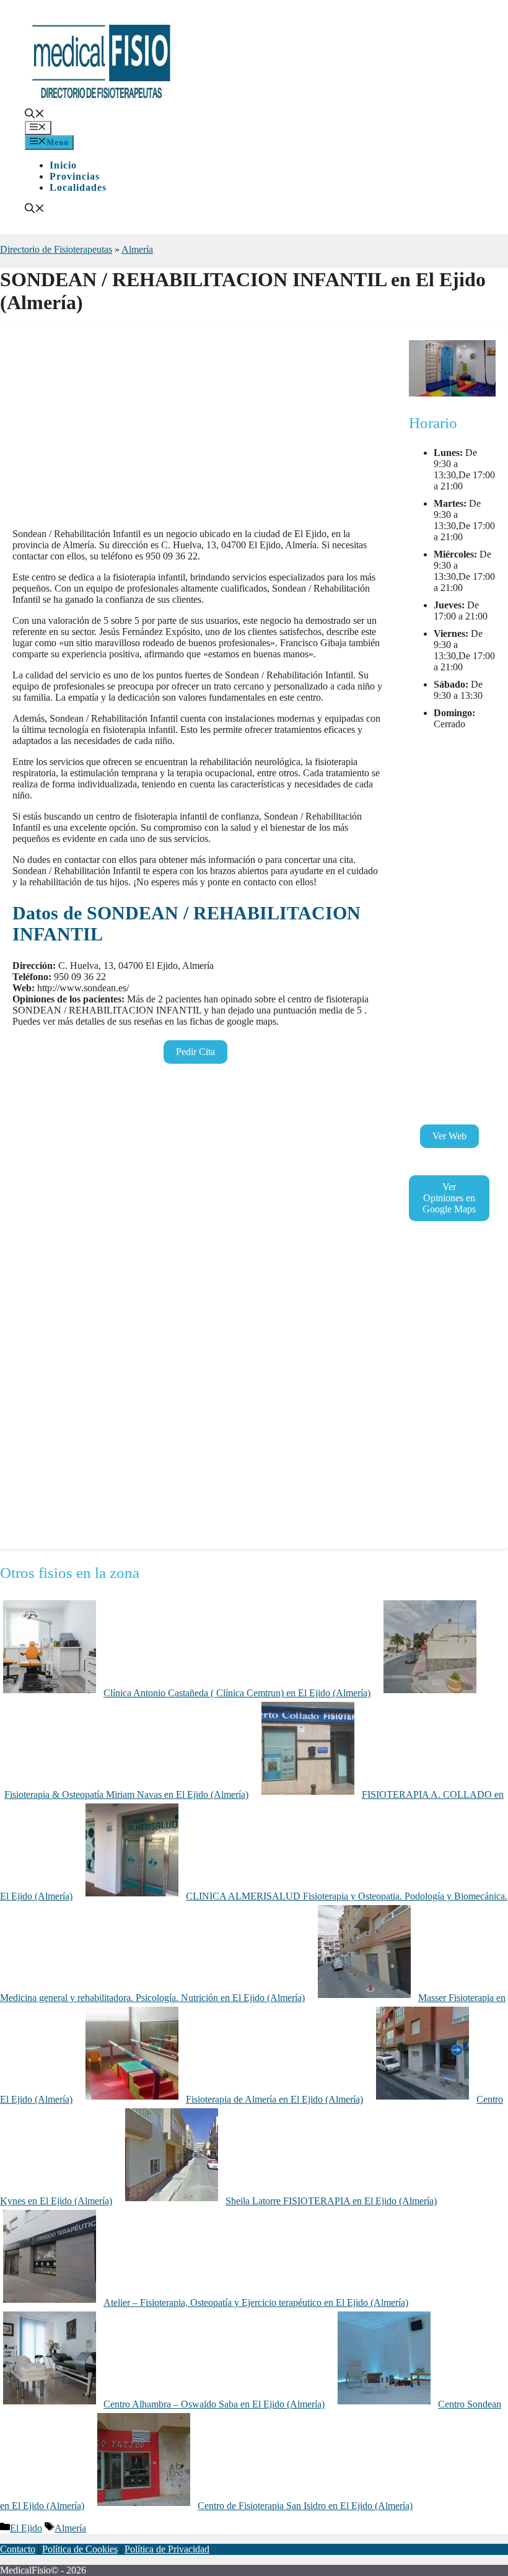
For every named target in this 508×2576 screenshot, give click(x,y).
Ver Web (449, 1136)
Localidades (78, 187)
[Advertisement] (198, 432)
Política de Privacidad (167, 2549)
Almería (137, 249)
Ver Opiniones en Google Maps (449, 1198)
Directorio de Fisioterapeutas (56, 249)
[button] (35, 115)
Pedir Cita (195, 1052)
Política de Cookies (80, 2549)
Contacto (18, 2549)
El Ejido (26, 2528)
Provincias (75, 176)
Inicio (63, 165)
